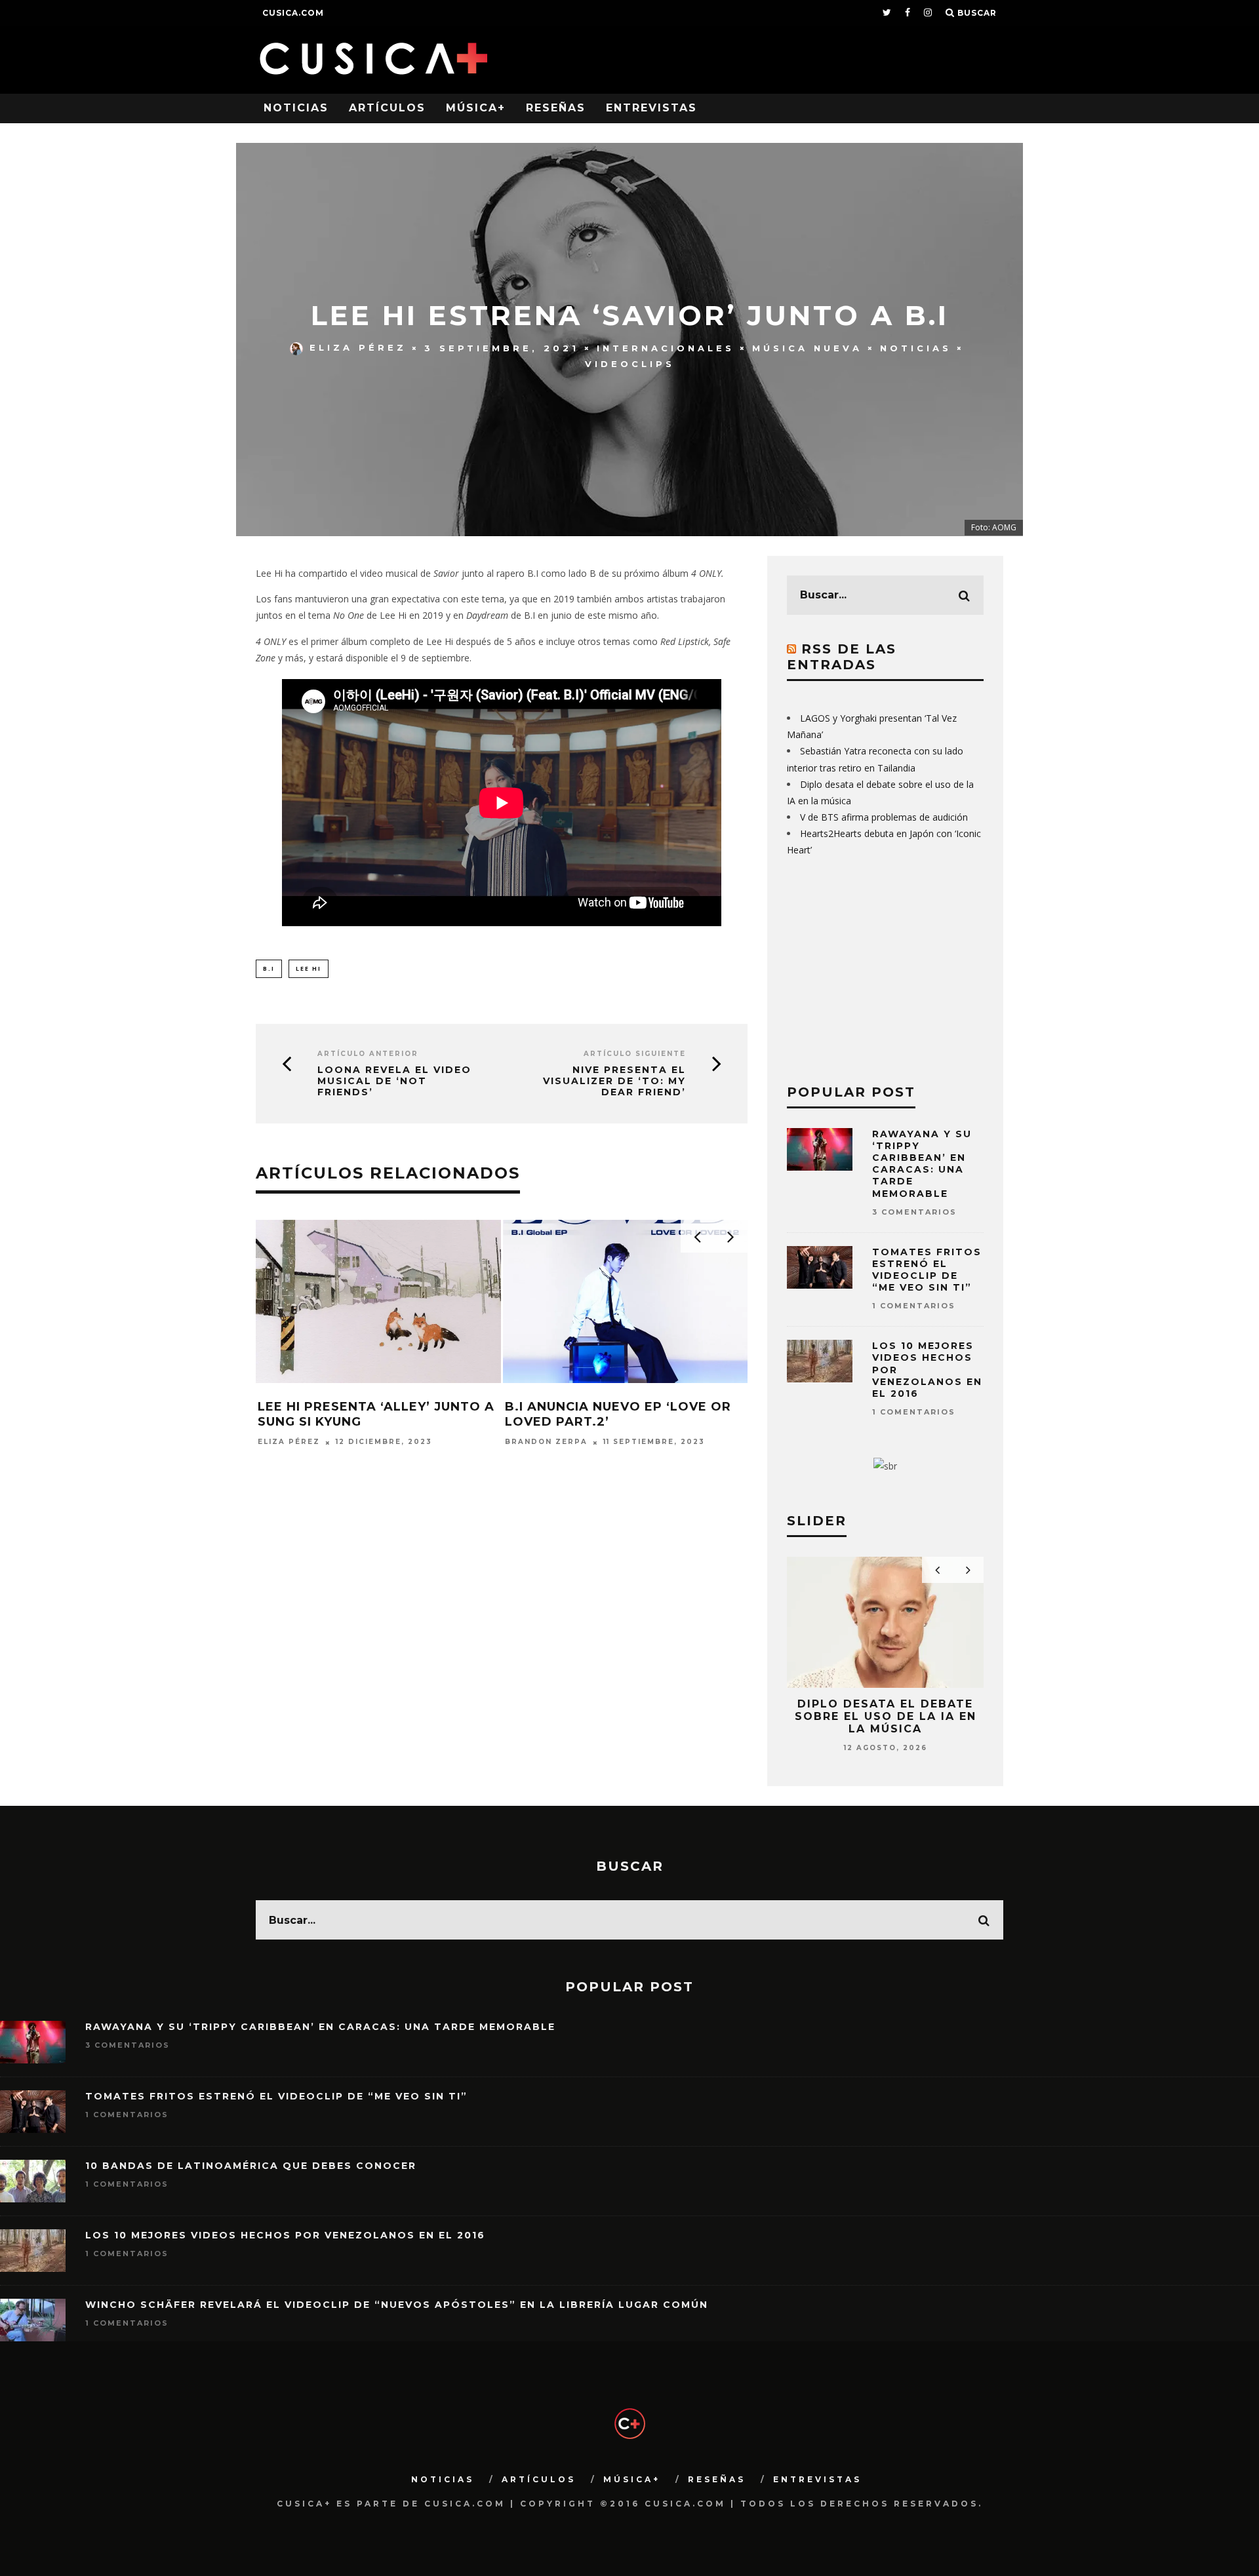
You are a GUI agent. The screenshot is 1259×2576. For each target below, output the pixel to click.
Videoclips (630, 364)
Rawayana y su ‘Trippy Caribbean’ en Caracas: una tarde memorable (922, 1164)
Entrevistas (651, 108)
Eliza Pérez (358, 347)
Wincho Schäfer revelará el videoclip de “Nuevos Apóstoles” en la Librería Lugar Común (397, 2305)
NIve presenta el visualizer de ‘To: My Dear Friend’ (614, 1081)
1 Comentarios (914, 1306)
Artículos (387, 108)
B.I (269, 968)
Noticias (296, 108)
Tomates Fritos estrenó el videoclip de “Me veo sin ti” (927, 1270)
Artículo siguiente (635, 1054)
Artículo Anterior (368, 1054)
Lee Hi (309, 968)
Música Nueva (807, 347)
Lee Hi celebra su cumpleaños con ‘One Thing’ (620, 1414)
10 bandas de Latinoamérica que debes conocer (251, 2166)
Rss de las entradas (842, 657)
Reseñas (556, 108)
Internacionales (666, 347)
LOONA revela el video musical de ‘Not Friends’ (394, 1081)
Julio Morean (540, 1442)
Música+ (476, 108)
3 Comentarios (914, 1212)
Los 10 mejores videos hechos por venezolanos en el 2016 (285, 2235)
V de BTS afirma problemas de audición (884, 817)
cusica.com (293, 13)
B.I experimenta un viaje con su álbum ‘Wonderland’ (378, 1414)
